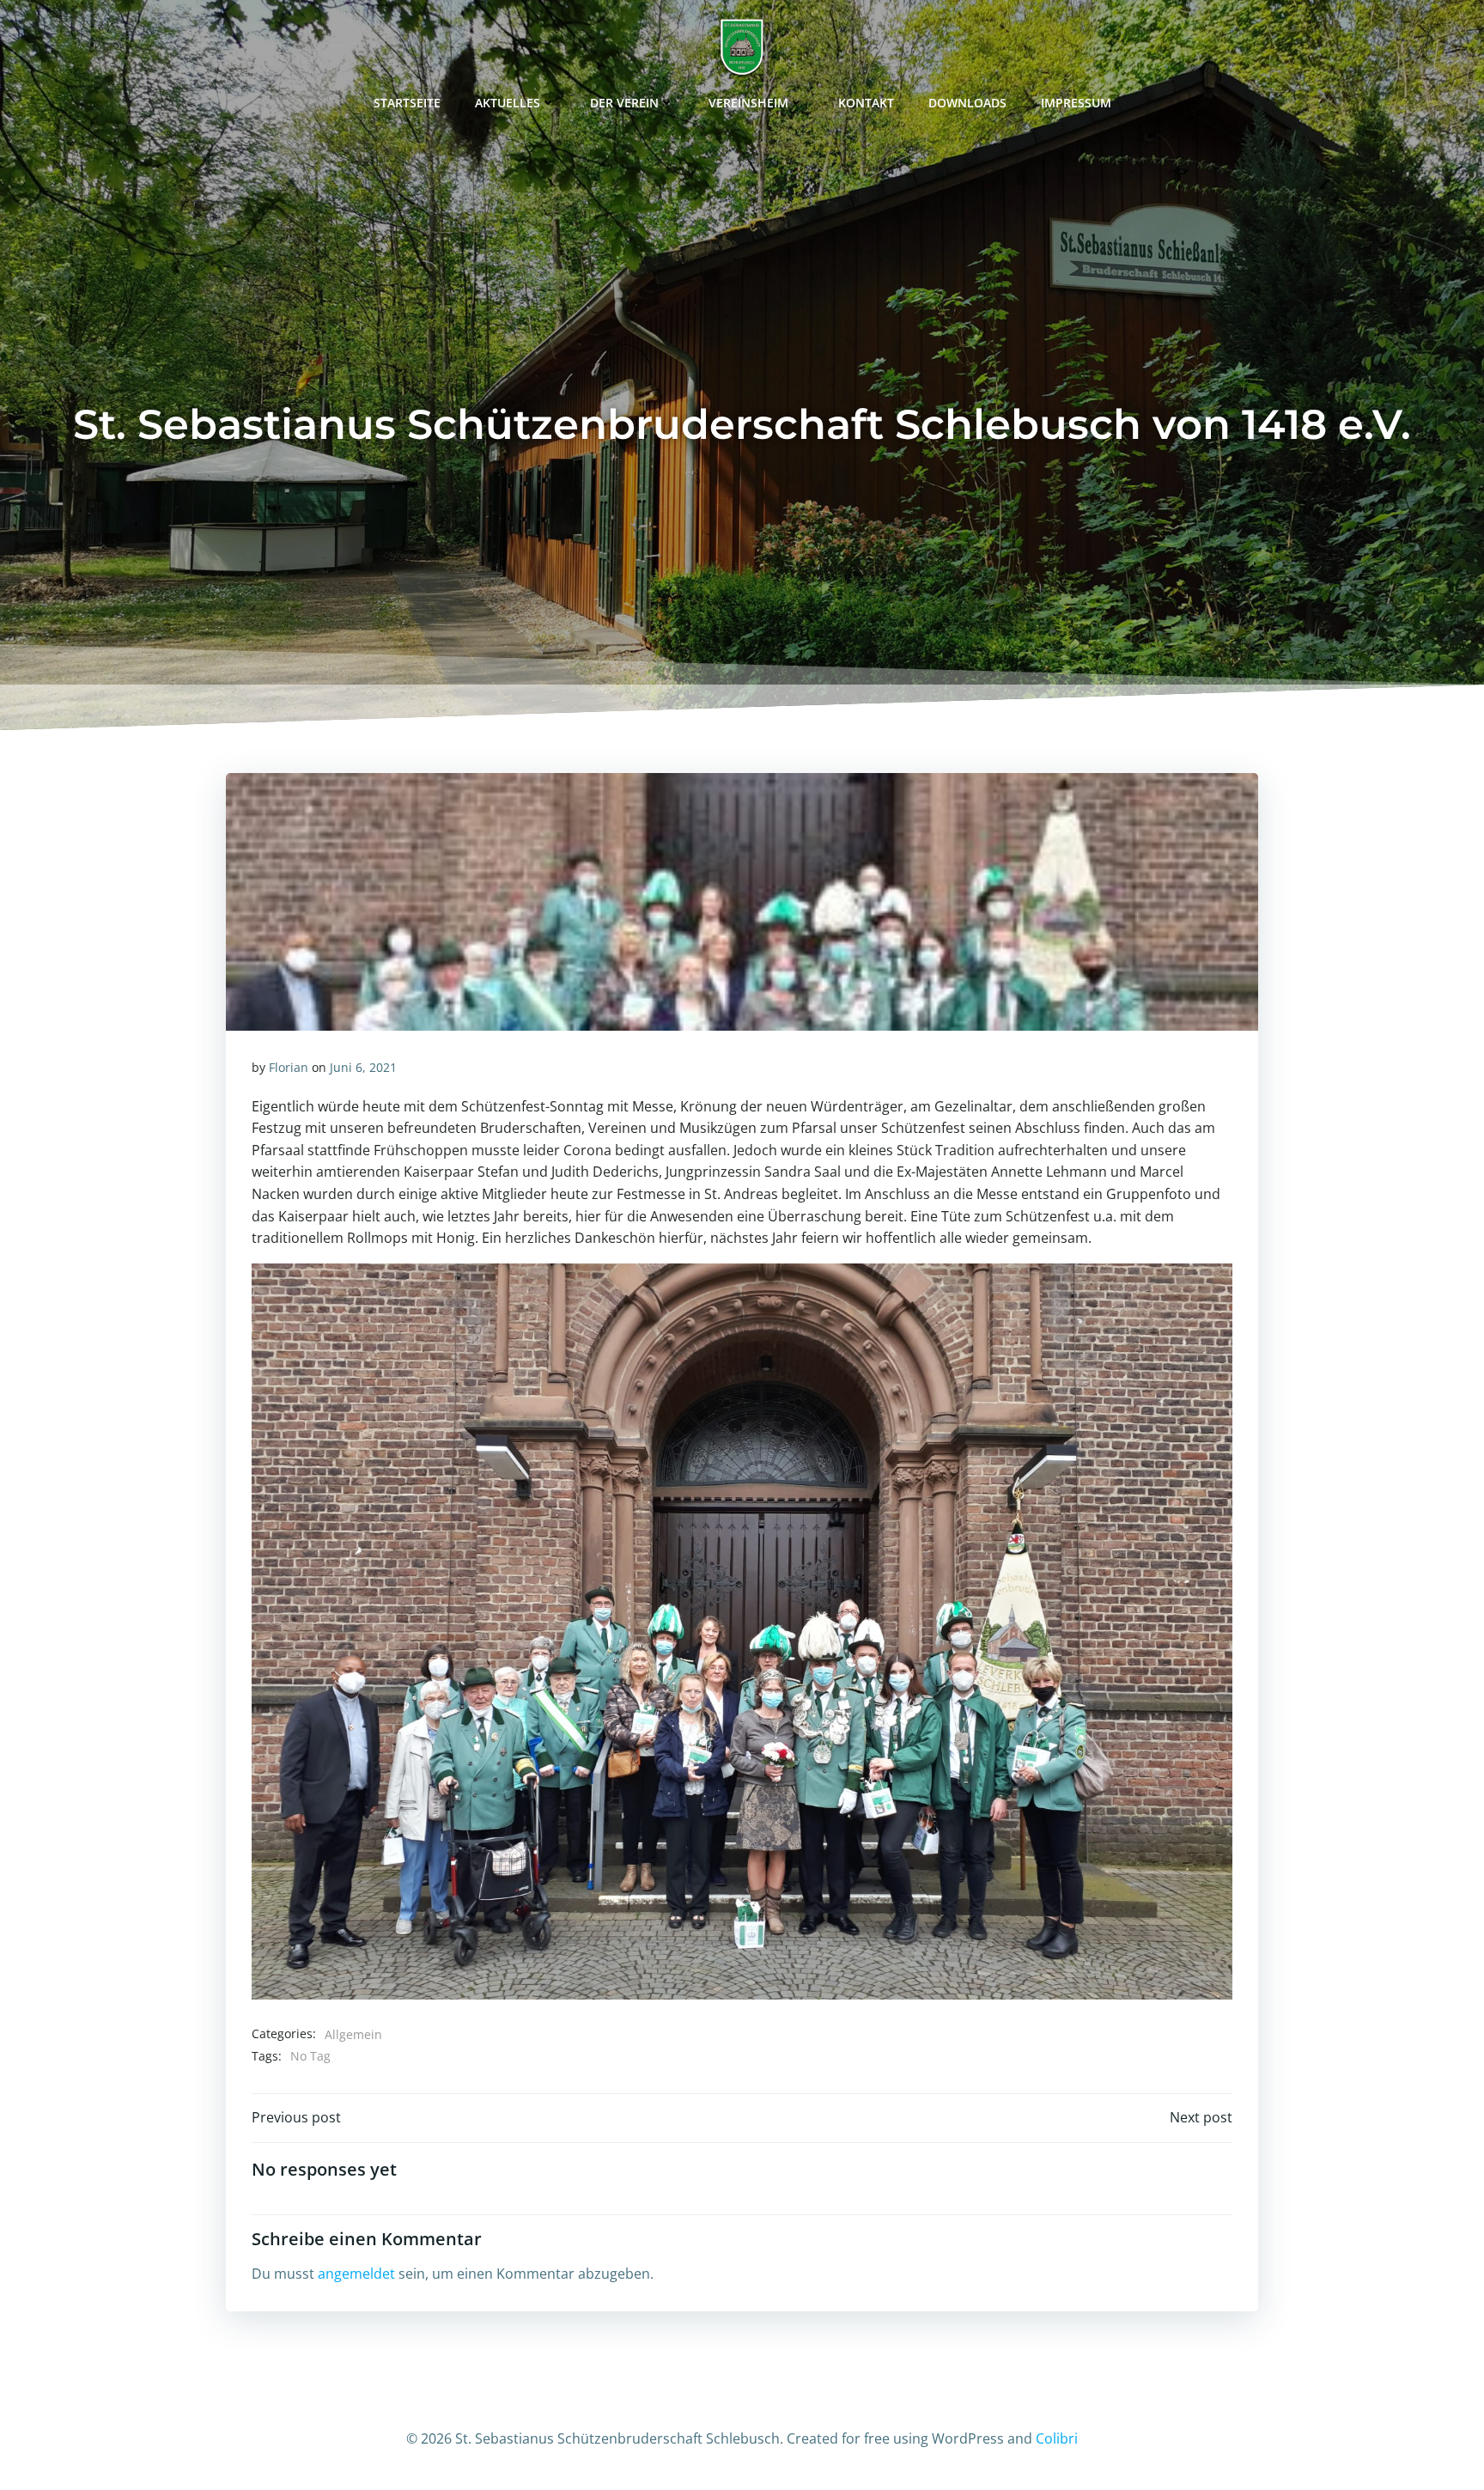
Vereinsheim (748, 103)
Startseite (407, 103)
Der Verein (624, 103)
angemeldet (356, 2274)
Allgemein (353, 2034)
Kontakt (866, 103)
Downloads (967, 103)
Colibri (1057, 2438)
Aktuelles (508, 103)
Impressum (1076, 103)
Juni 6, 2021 (363, 1067)
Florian (289, 1067)
